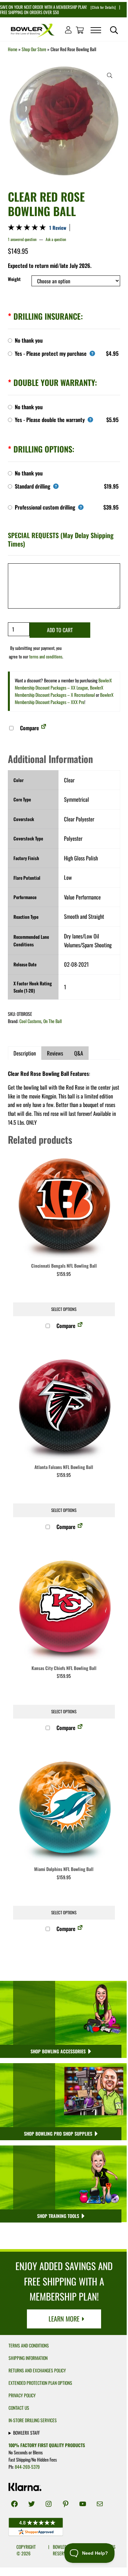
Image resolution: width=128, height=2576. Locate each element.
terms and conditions (46, 656)
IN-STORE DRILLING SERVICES (33, 2420)
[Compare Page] (44, 728)
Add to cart (60, 630)
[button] (110, 75)
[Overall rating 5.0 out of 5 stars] (27, 228)
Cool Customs (30, 1021)
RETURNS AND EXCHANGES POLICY (37, 2370)
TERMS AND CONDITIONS (29, 2345)
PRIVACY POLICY (22, 2395)
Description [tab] (25, 1053)
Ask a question (56, 239)
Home (13, 49)
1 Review (58, 228)
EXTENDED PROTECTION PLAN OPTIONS (40, 2383)
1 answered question (22, 239)
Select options (64, 1309)
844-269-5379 (27, 2467)
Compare (29, 728)
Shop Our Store (34, 49)
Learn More (64, 2319)
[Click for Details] (103, 7)
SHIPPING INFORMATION (28, 2358)
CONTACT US (19, 2408)
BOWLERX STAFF (26, 2433)
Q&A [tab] (79, 1053)
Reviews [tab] (55, 1053)
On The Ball (53, 1021)
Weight (14, 279)
